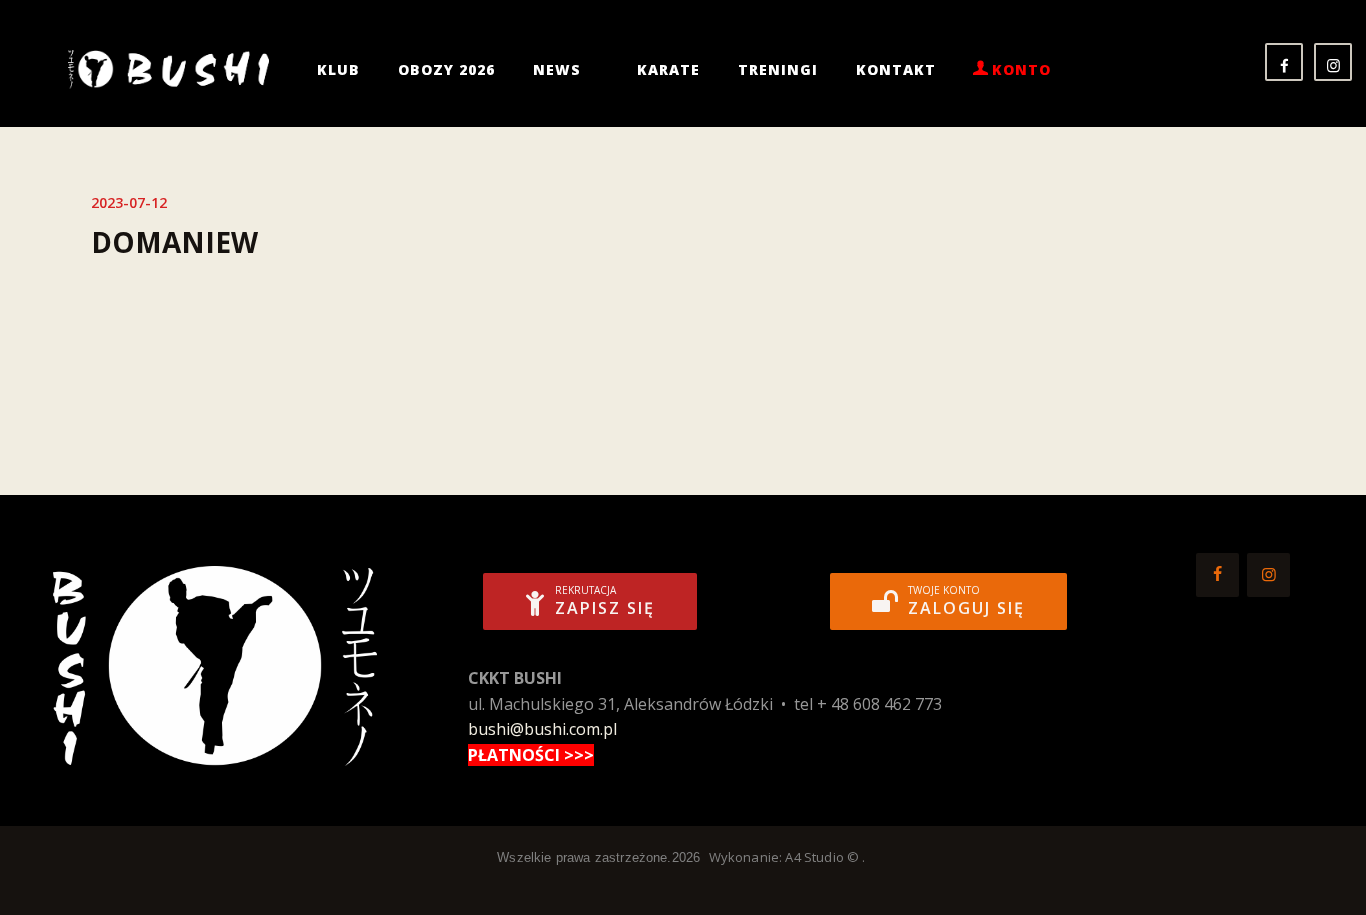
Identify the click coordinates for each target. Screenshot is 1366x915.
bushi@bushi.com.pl (542, 729)
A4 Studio (814, 857)
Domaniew (174, 242)
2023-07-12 (129, 202)
